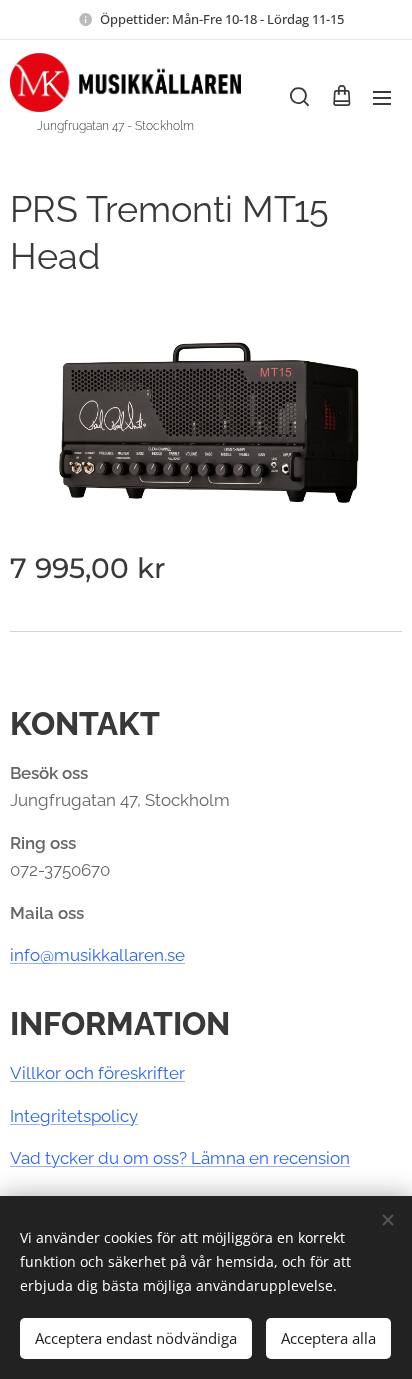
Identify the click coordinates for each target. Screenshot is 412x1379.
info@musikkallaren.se (97, 955)
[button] (299, 97)
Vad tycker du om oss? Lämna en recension (180, 1158)
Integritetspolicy (74, 1116)
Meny (382, 97)
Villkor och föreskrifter (97, 1073)
